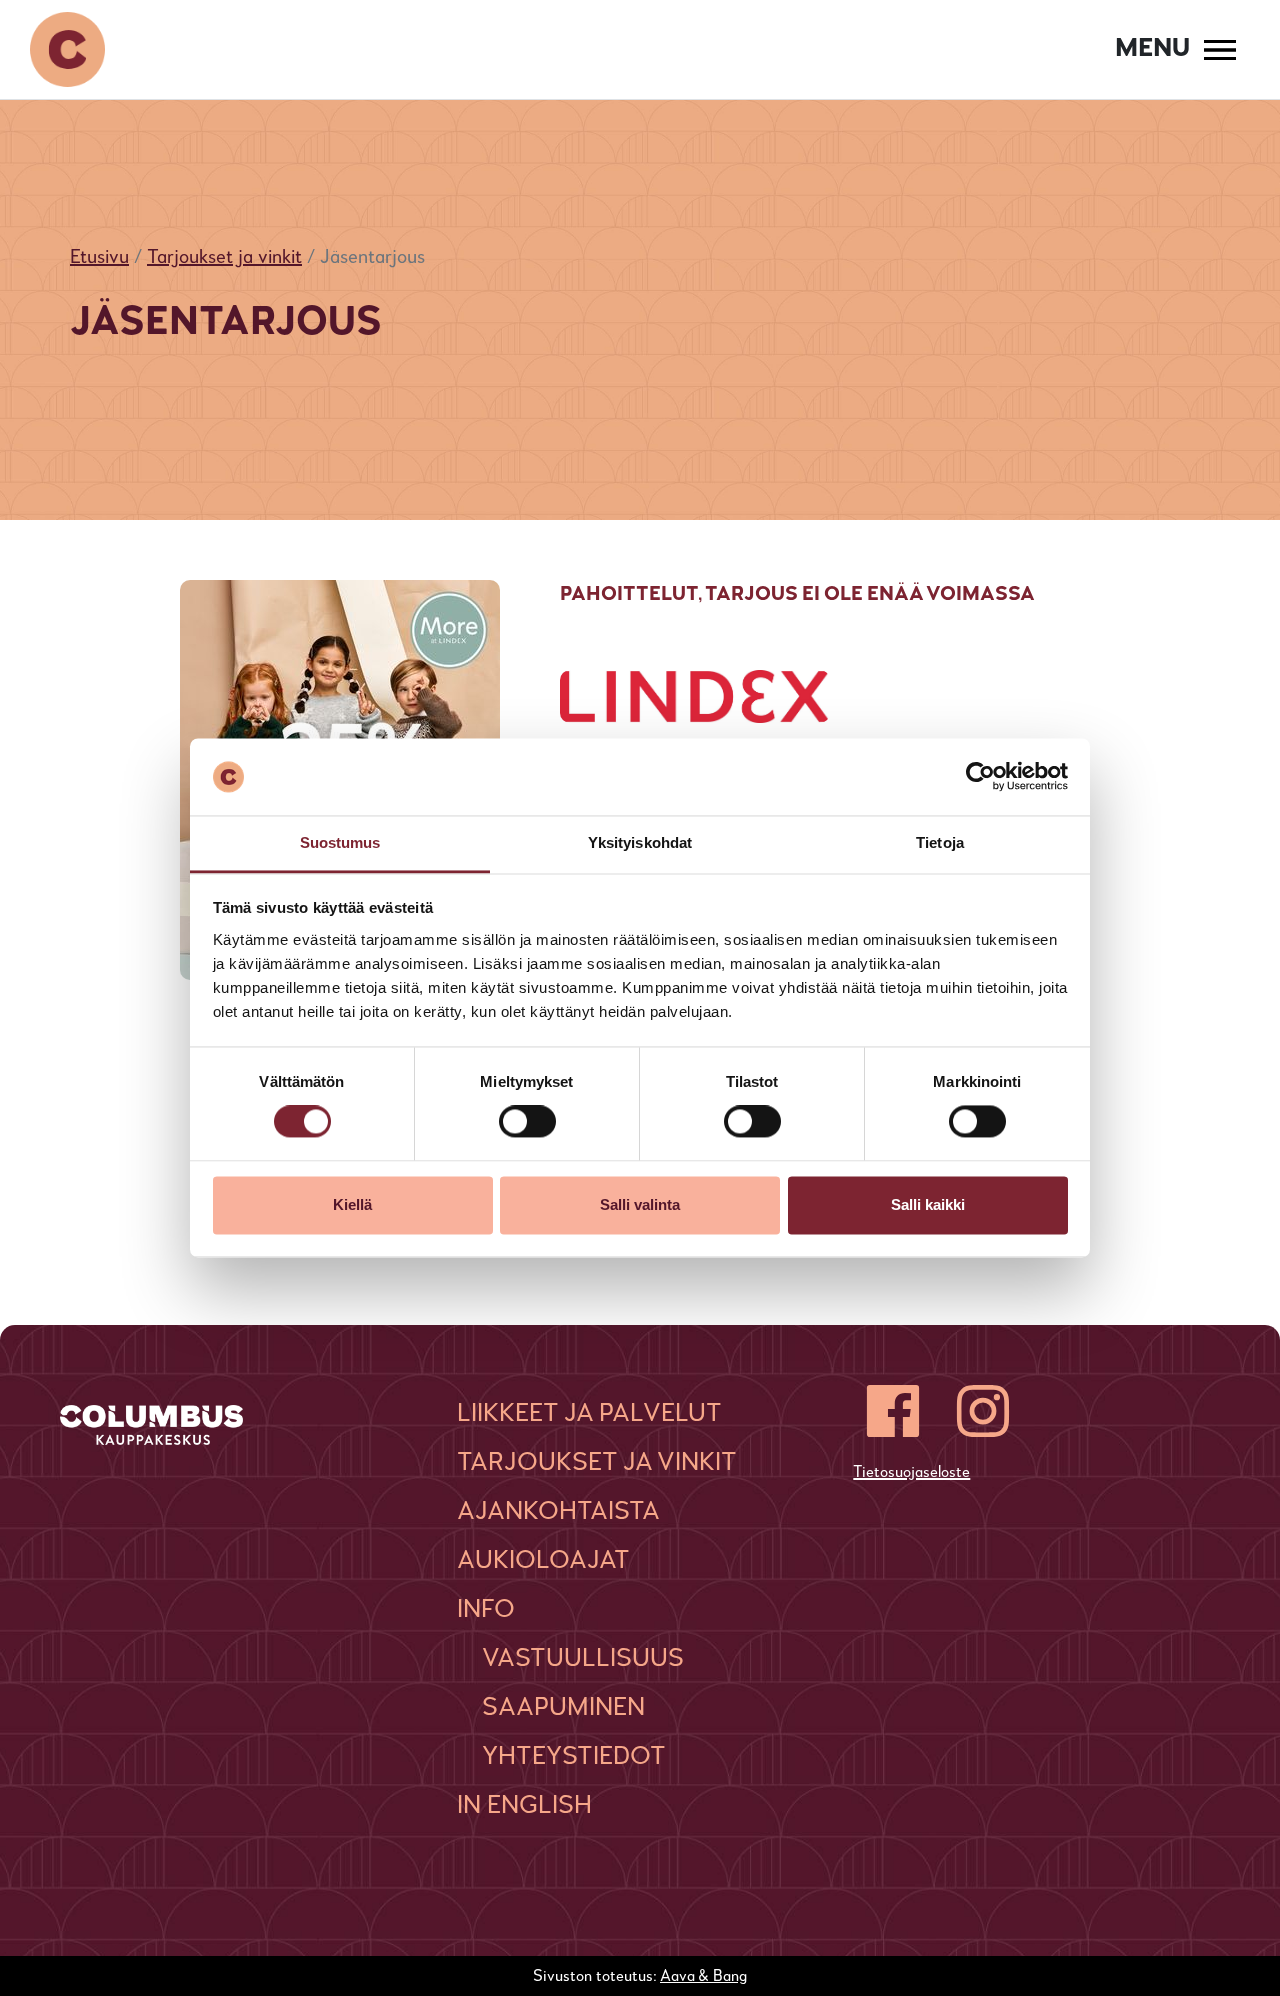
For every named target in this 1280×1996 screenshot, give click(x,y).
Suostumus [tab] (340, 842)
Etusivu (99, 258)
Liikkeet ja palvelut (589, 1414)
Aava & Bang (703, 1977)
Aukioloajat (543, 1561)
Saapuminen (563, 1708)
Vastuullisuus (583, 1659)
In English (524, 1806)
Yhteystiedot (574, 1757)
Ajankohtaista (558, 1512)
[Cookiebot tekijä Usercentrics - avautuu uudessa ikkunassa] (980, 777)
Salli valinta (640, 1204)
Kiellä (352, 1204)
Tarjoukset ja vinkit (224, 258)
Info (486, 1610)
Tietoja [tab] (940, 842)
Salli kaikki (928, 1204)
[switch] (527, 1122)
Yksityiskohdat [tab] (640, 842)
